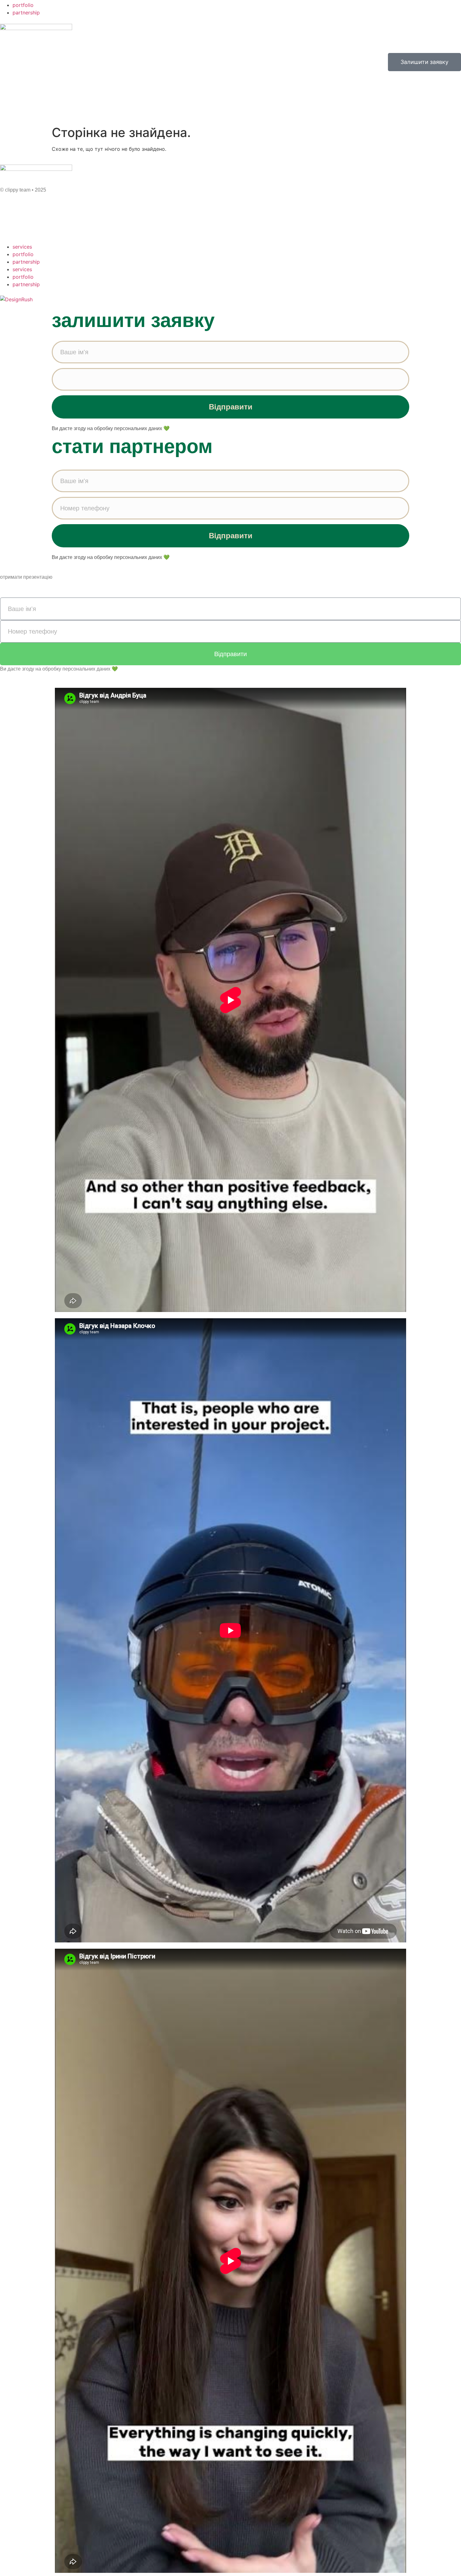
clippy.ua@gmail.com (24, 210)
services (22, 247)
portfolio (23, 5)
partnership (26, 13)
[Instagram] (25, 226)
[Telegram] (8, 226)
